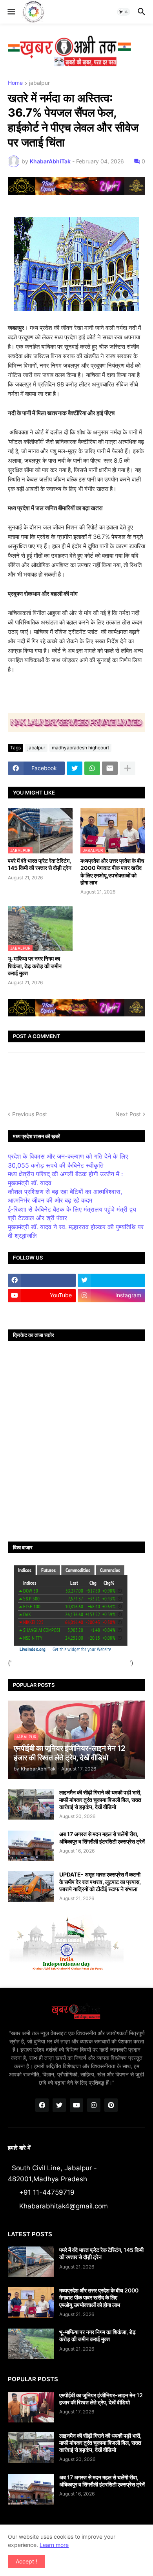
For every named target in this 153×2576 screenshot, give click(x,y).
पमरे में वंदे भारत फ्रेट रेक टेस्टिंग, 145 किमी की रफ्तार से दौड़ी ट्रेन (40, 864)
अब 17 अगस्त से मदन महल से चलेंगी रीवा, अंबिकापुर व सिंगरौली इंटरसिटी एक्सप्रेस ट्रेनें (102, 1837)
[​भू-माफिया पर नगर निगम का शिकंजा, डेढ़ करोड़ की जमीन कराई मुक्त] (31, 2344)
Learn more (54, 2545)
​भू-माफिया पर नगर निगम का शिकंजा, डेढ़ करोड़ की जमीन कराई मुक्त (35, 966)
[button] (11, 12)
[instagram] (94, 2105)
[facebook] (42, 1280)
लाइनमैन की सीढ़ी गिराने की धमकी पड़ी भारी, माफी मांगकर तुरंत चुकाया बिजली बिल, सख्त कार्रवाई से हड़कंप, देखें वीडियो (100, 1799)
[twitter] (112, 1280)
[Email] (110, 768)
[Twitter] (75, 768)
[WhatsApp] (92, 768)
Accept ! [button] (26, 2561)
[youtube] (76, 2105)
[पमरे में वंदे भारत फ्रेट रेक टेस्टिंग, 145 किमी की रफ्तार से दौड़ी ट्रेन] (31, 2262)
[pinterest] (111, 2105)
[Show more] (127, 768)
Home (15, 83)
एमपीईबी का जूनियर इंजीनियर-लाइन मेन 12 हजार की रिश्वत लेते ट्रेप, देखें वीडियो (101, 2399)
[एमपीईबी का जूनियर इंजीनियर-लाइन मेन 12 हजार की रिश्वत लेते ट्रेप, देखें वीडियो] (31, 2407)
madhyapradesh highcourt (80, 748)
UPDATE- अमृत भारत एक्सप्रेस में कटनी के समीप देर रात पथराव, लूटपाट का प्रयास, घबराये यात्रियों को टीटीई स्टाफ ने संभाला (100, 1881)
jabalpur (39, 83)
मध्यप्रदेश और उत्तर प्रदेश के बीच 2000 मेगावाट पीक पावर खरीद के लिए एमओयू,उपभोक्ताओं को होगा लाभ (112, 871)
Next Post (128, 1114)
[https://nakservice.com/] (42, 1311)
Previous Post (30, 1114)
